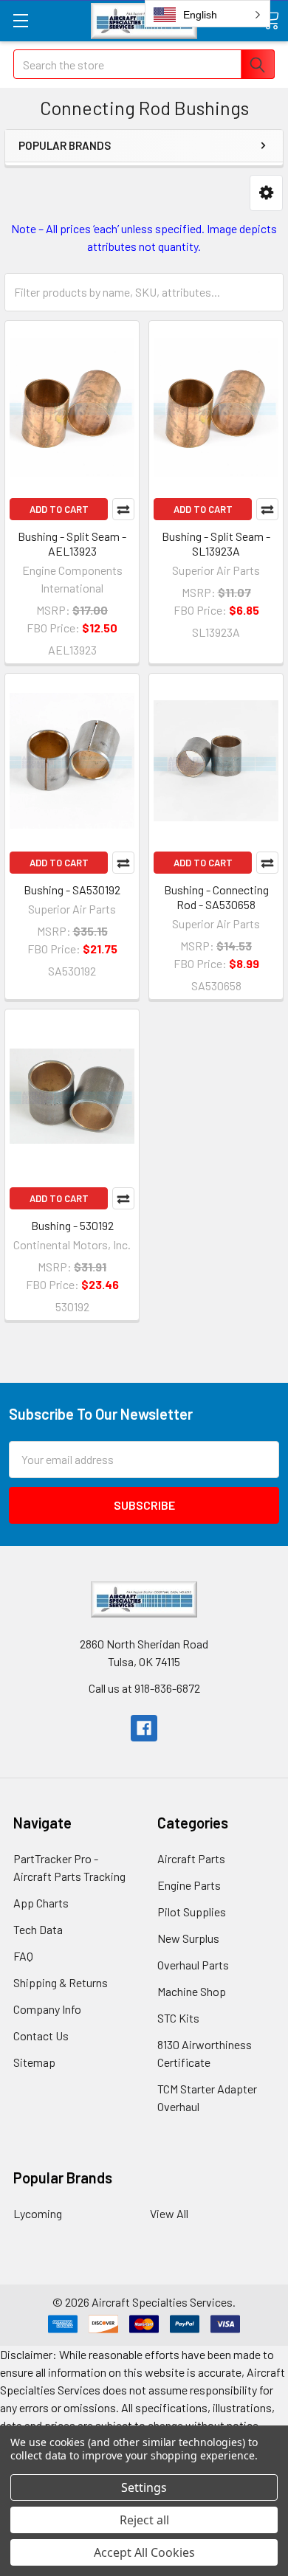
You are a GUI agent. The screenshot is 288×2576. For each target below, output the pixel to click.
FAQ (23, 1956)
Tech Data (38, 1929)
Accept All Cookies (144, 2552)
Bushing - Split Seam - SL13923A (216, 543)
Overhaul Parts (193, 1965)
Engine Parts (189, 1885)
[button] (266, 193)
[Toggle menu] (20, 20)
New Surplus (188, 1938)
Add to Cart (59, 509)
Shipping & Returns (61, 1982)
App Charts (41, 1903)
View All (169, 2213)
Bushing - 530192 (72, 1225)
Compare (123, 509)
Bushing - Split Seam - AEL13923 (72, 543)
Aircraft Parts (191, 1858)
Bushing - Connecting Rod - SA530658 (216, 897)
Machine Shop (192, 1991)
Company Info (47, 2009)
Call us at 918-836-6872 (144, 1688)
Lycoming (38, 2213)
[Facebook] (144, 1728)
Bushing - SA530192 (72, 890)
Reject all (144, 2520)
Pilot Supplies (192, 1912)
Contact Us (41, 2035)
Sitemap (34, 2062)
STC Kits (178, 2018)
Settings (144, 2487)
